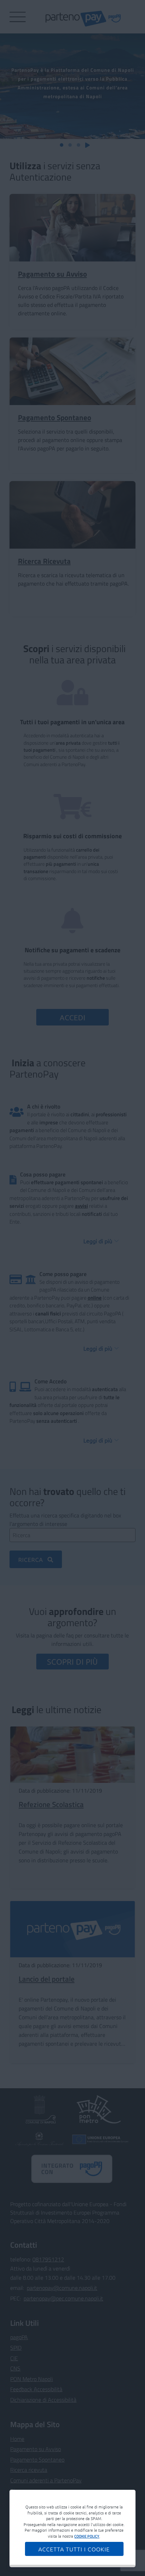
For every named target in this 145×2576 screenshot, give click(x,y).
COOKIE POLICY (87, 2536)
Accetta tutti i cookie (74, 2549)
